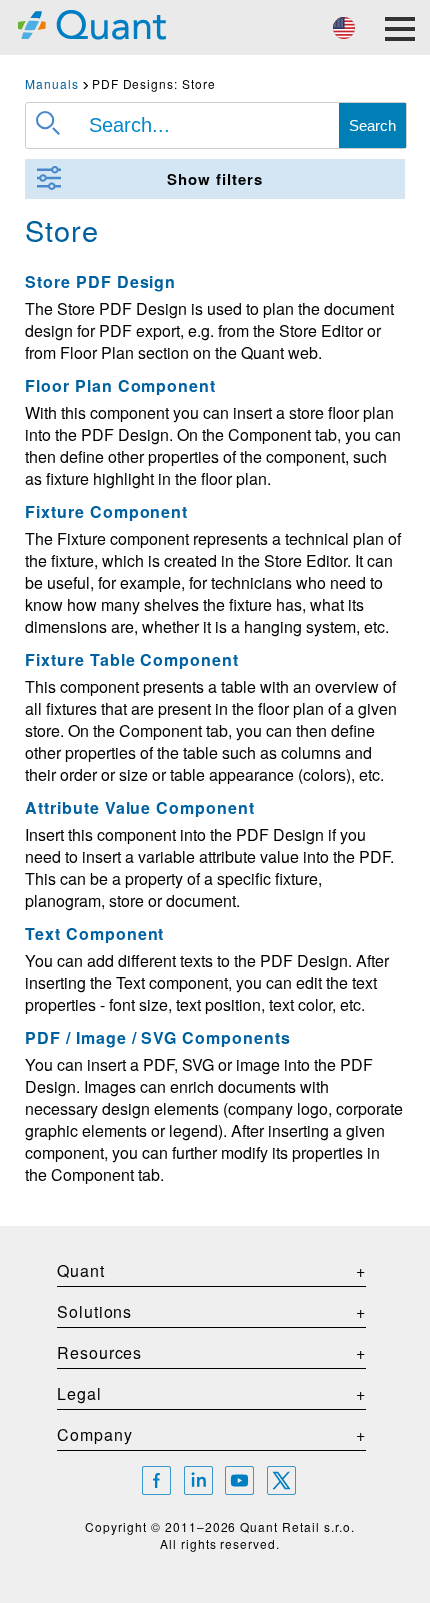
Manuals (52, 83)
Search (372, 125)
